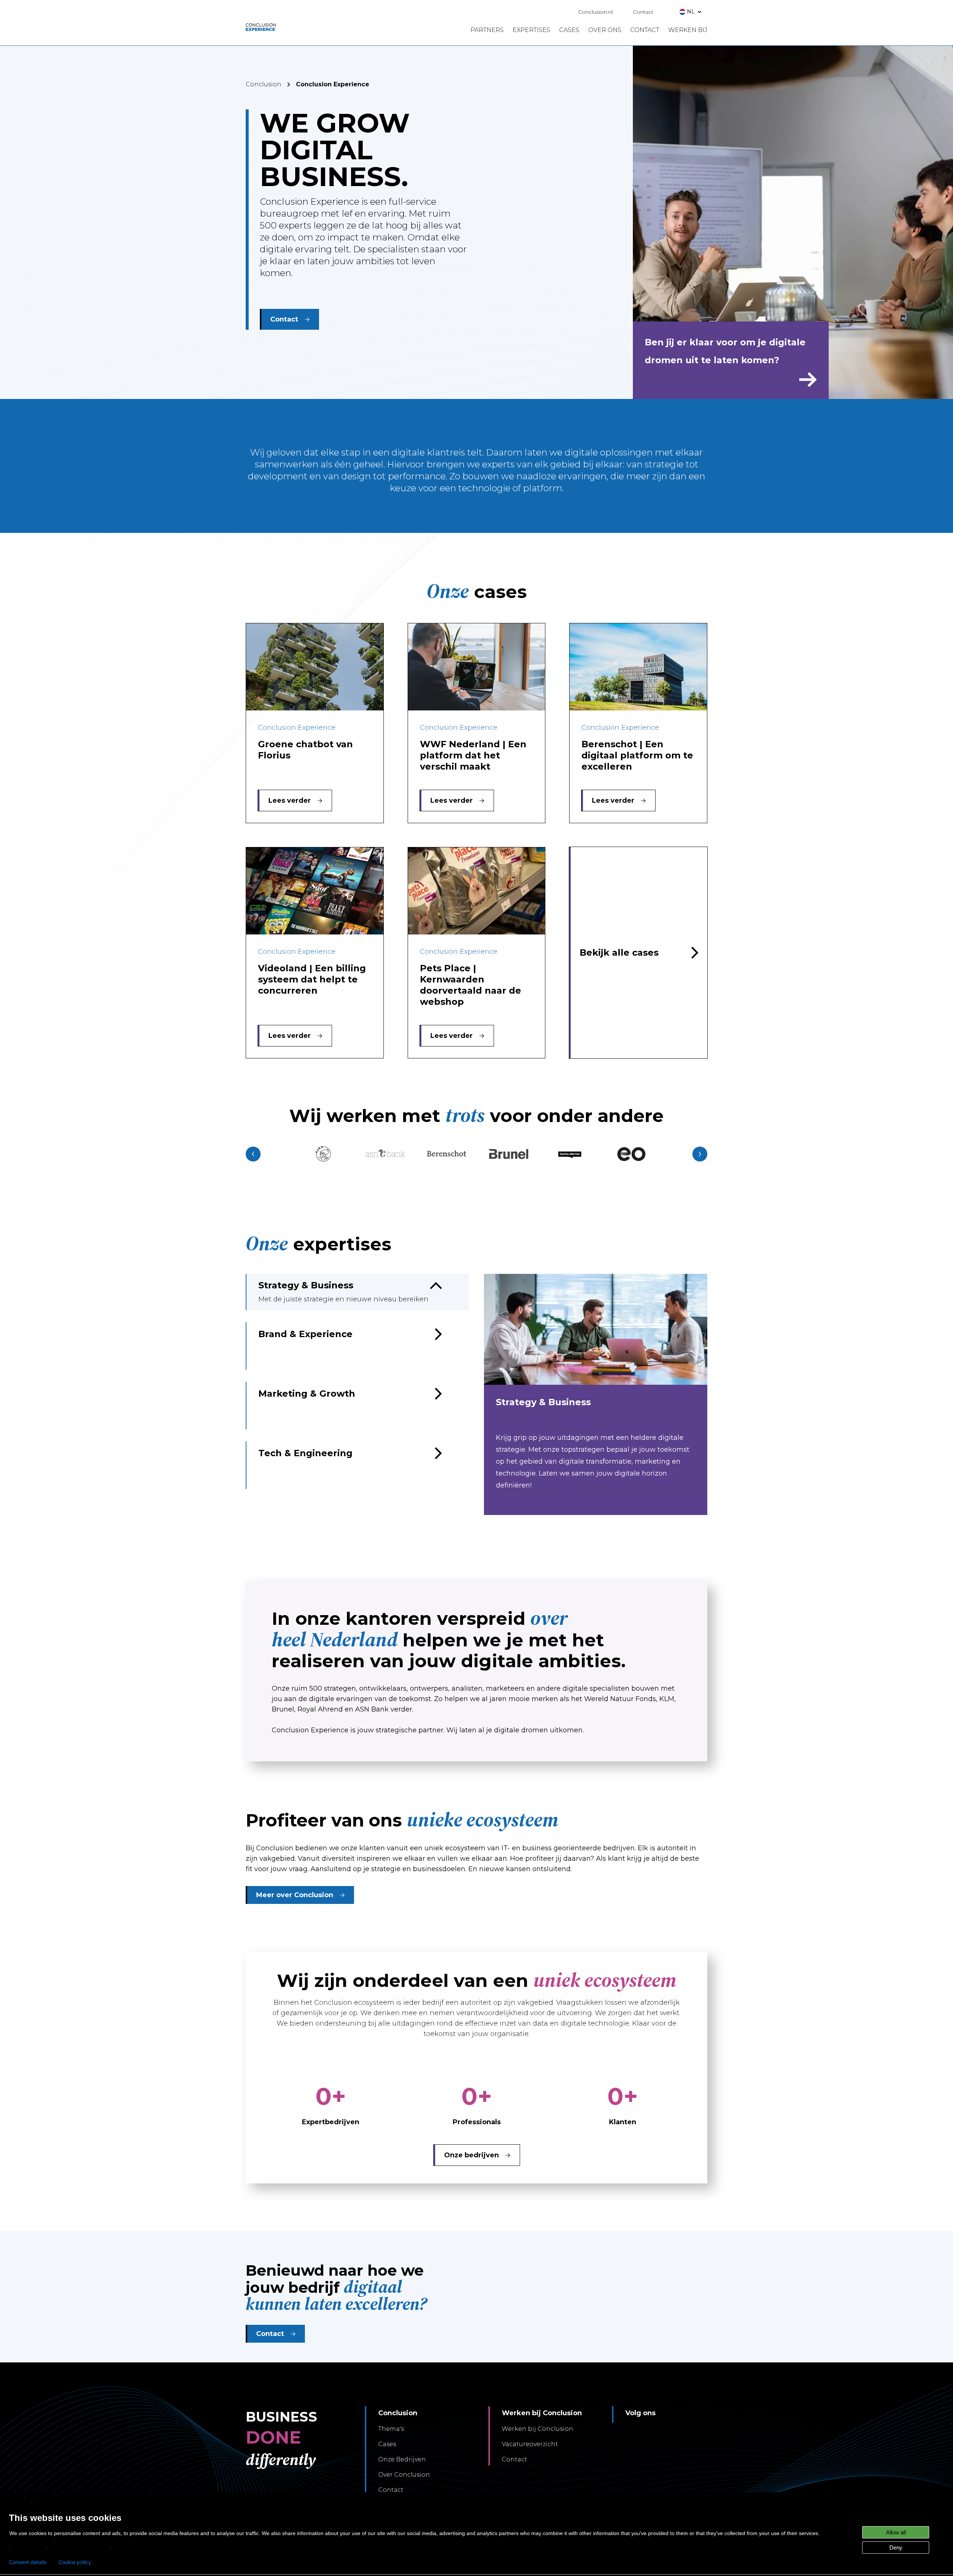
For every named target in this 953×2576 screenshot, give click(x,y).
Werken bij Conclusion (538, 2429)
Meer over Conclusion (295, 1895)
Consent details (28, 2562)
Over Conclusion (404, 2475)
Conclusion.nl (595, 12)
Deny (896, 2548)
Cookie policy (75, 2562)
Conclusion (264, 84)
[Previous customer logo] (253, 1154)
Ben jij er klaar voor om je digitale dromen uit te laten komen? (725, 351)
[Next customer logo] (700, 1154)
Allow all (896, 2532)
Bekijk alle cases (619, 953)
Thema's (391, 2429)
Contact (643, 12)
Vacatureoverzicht (530, 2444)
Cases (387, 2444)
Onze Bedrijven (402, 2459)
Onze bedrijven (471, 2155)
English (19, 2503)
